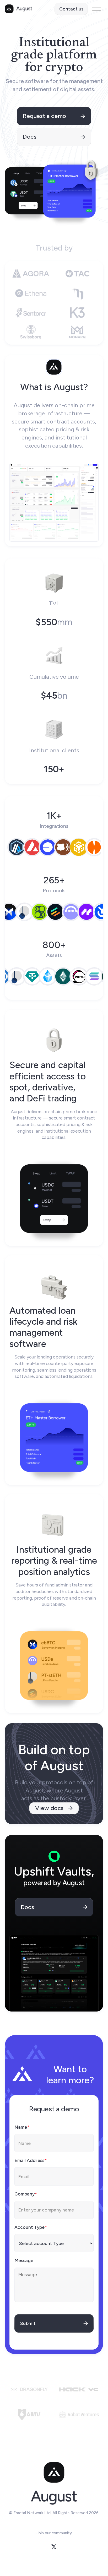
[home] (18, 9)
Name (22, 2127)
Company (26, 2194)
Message (24, 2260)
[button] (97, 9)
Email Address (31, 2160)
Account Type (31, 2227)
